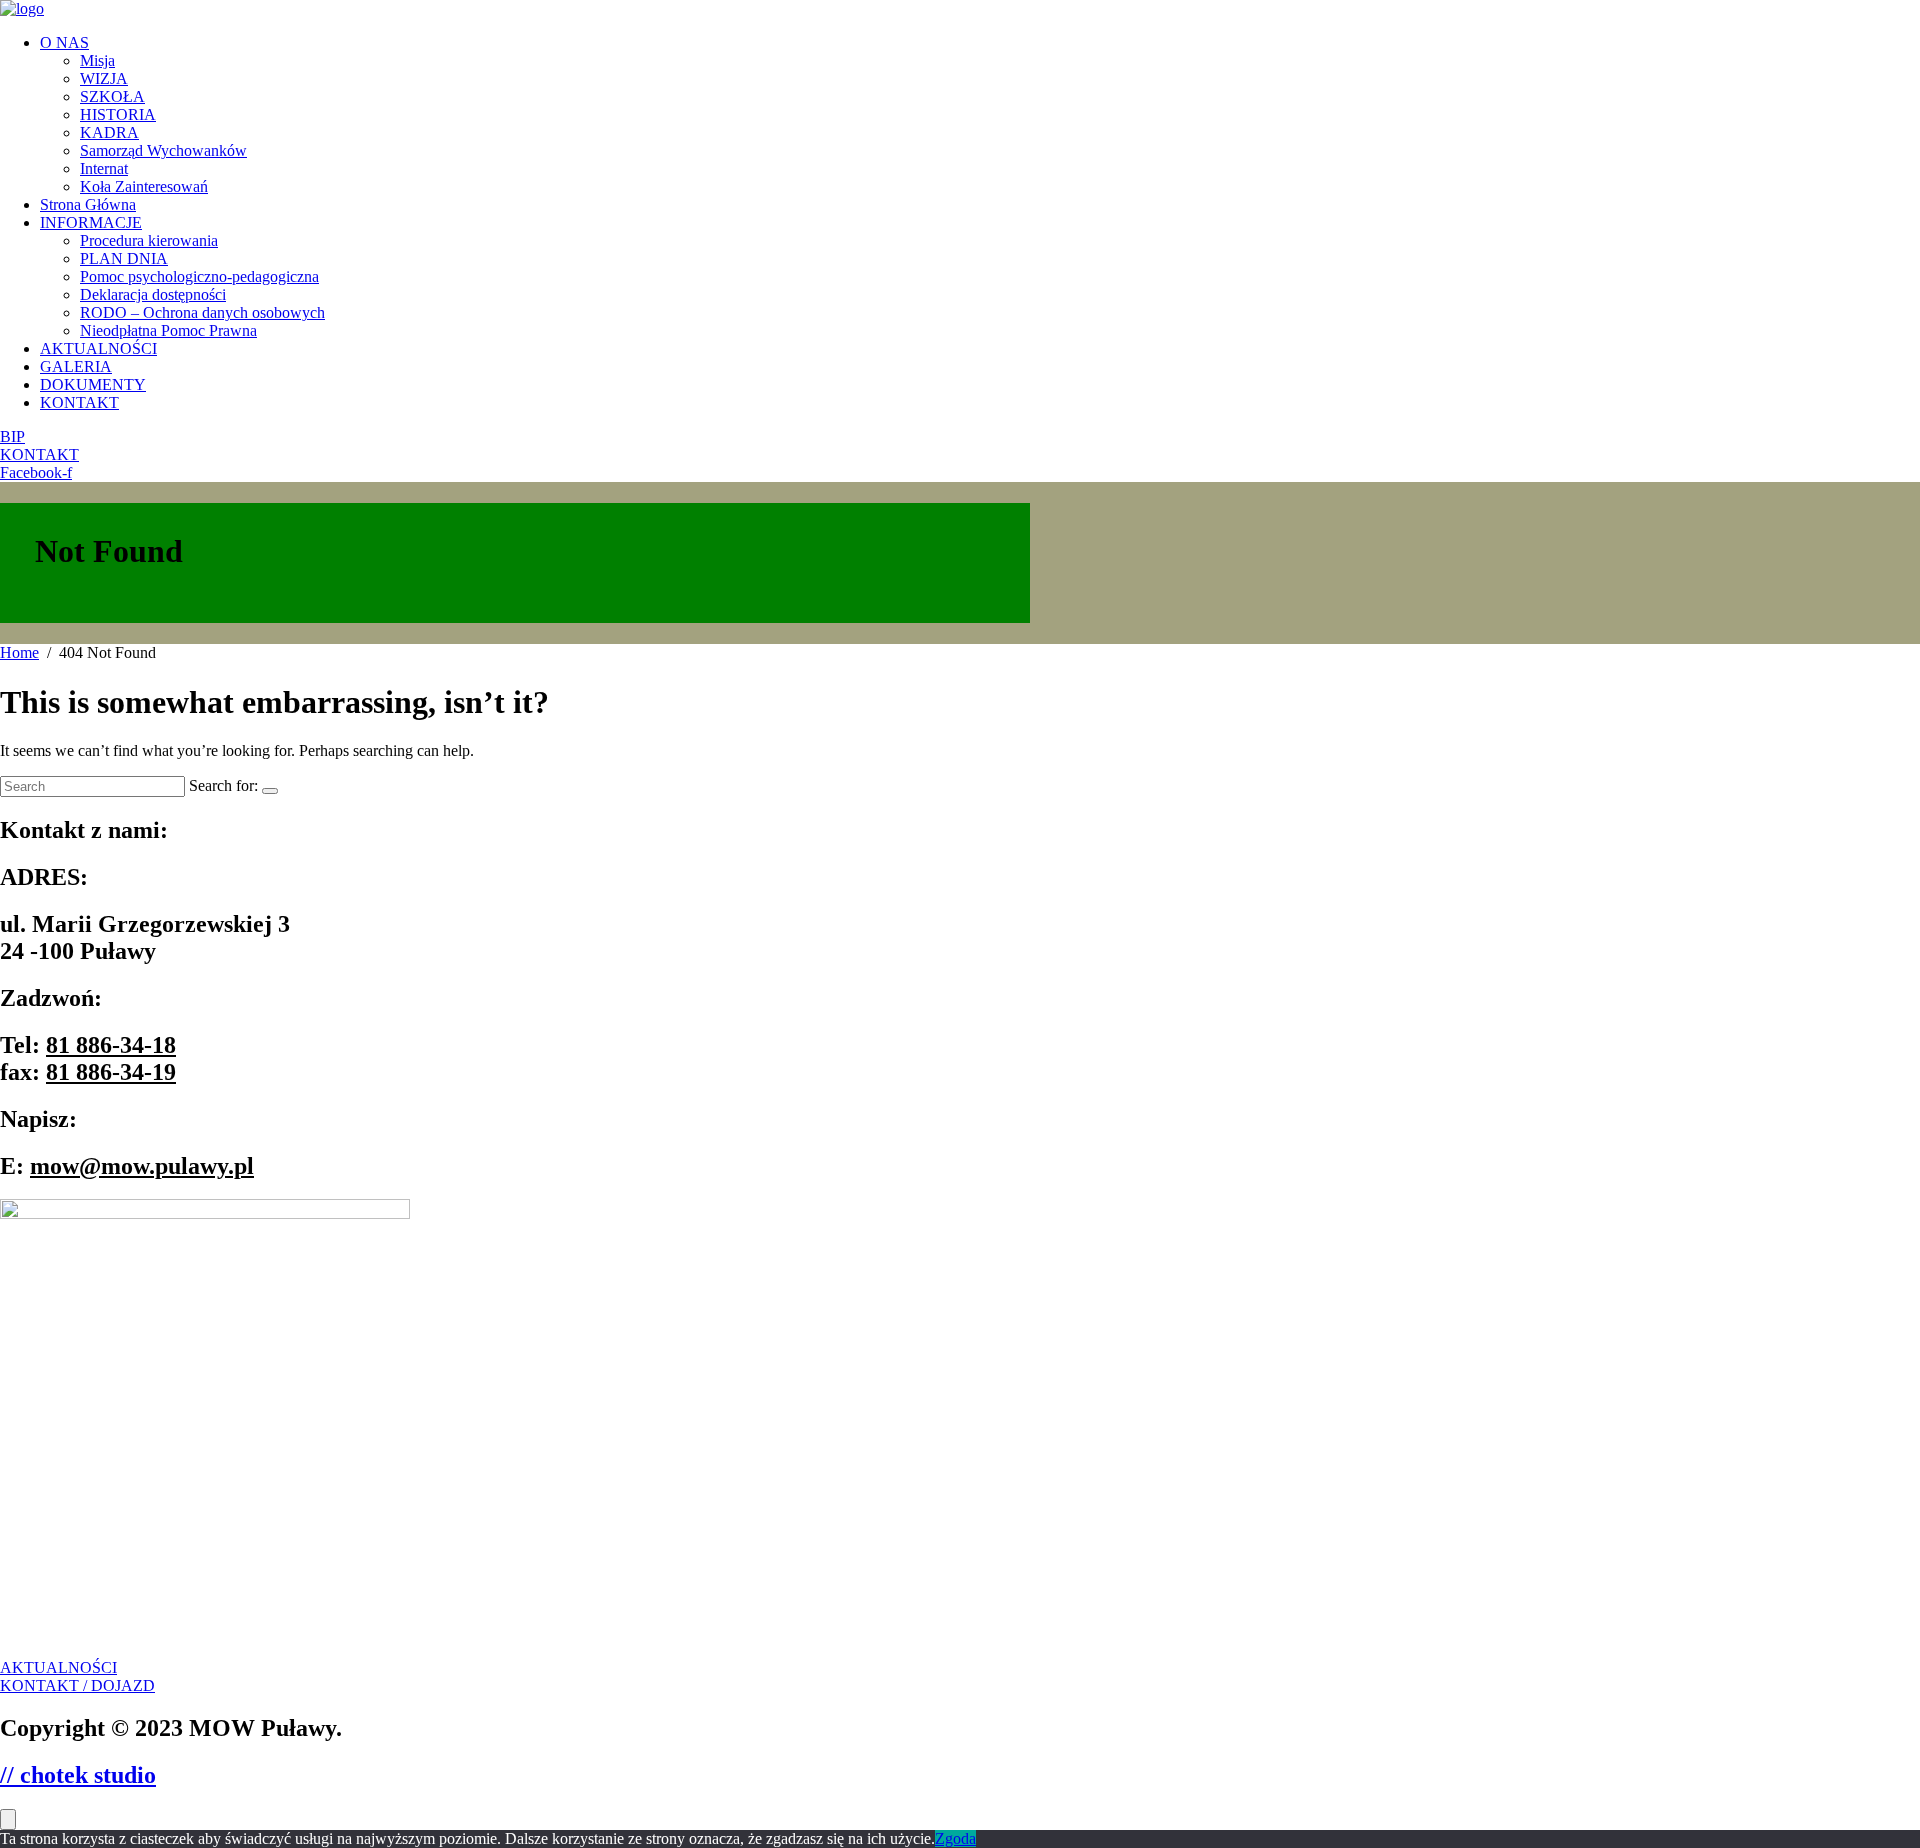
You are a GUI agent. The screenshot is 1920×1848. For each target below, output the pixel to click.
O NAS (64, 42)
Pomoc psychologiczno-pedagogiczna (199, 276)
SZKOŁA (112, 96)
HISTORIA (118, 114)
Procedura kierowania (149, 240)
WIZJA (104, 78)
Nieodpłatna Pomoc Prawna (168, 330)
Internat (104, 168)
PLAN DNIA (124, 258)
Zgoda (955, 1838)
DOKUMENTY (93, 384)
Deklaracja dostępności (153, 294)
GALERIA (76, 366)
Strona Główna (88, 204)
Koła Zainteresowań (144, 186)
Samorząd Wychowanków (163, 150)
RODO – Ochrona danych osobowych (202, 312)
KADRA (109, 132)
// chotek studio (78, 1775)
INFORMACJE (91, 222)
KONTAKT (79, 402)
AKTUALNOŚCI (98, 348)
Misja (97, 60)
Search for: (223, 785)
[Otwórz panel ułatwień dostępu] (8, 1819)
